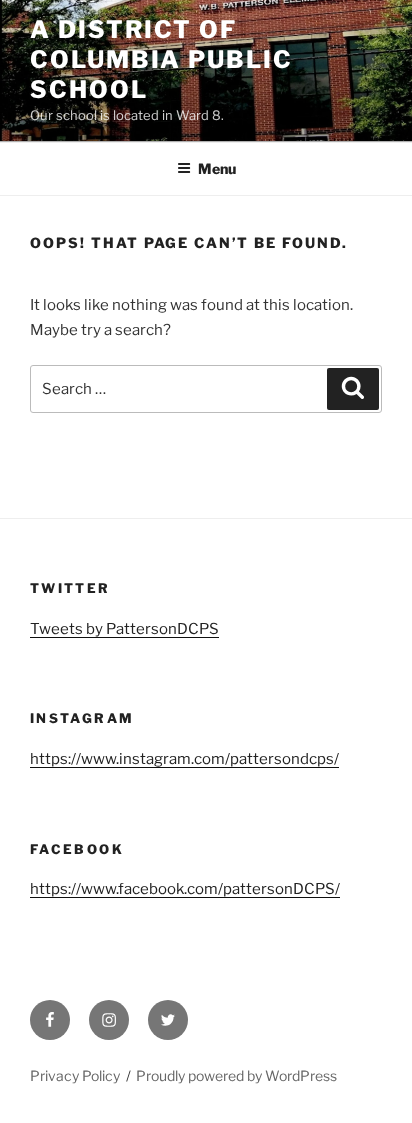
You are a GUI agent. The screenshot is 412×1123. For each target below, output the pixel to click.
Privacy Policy (75, 1075)
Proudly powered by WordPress (236, 1075)
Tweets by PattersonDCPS (124, 629)
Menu (217, 168)
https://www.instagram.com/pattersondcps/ (184, 759)
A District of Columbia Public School (161, 59)
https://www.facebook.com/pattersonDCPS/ (185, 889)
